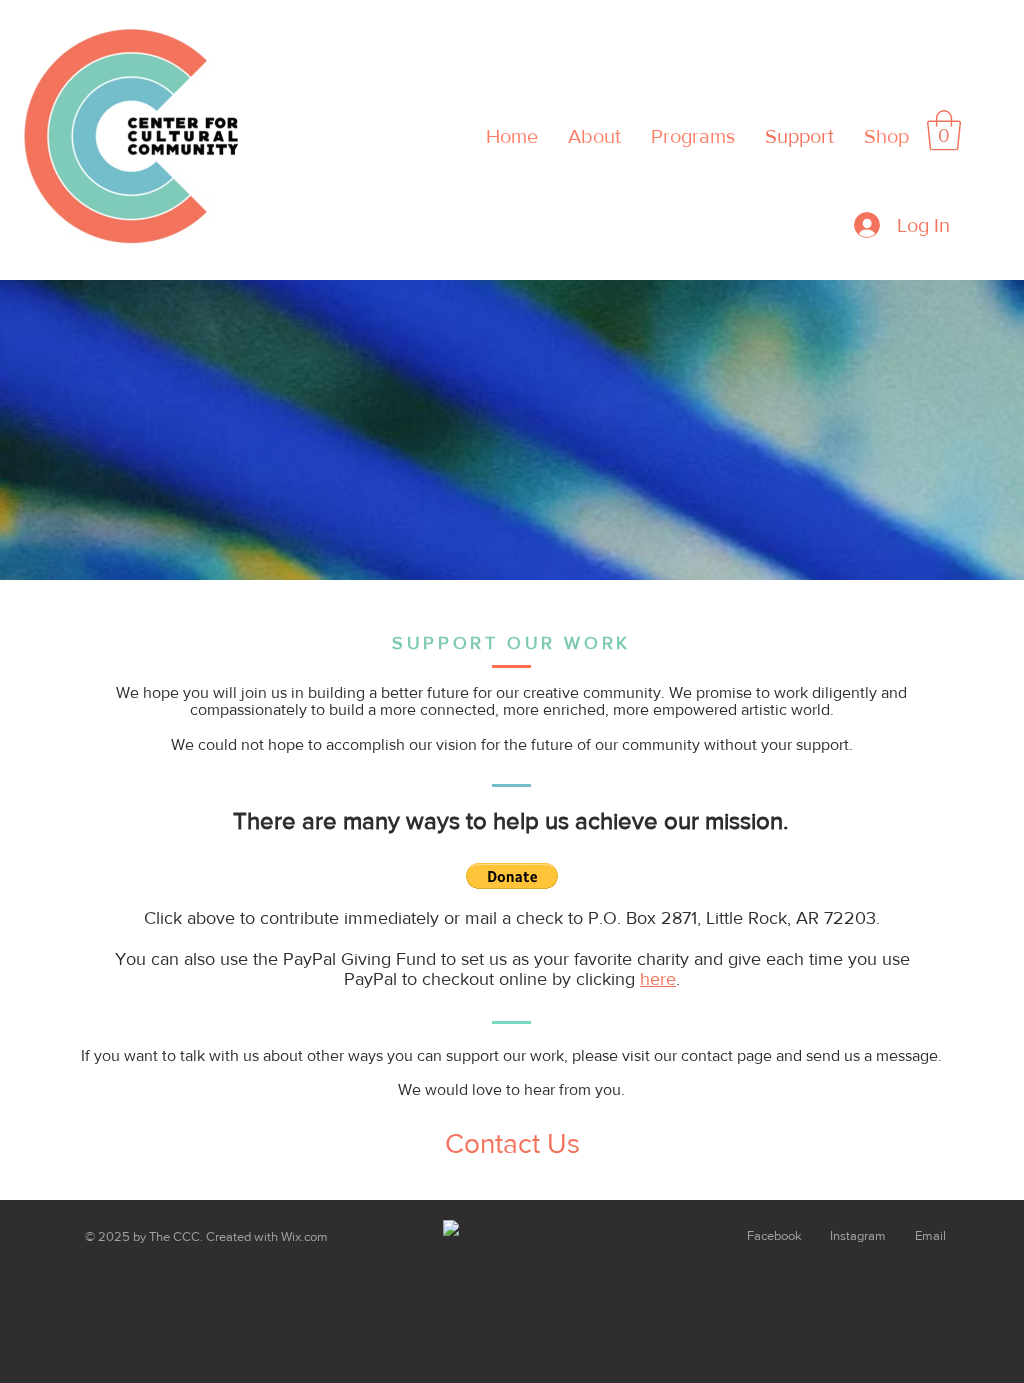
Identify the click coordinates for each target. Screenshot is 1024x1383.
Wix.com (304, 1236)
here (658, 979)
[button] (944, 130)
